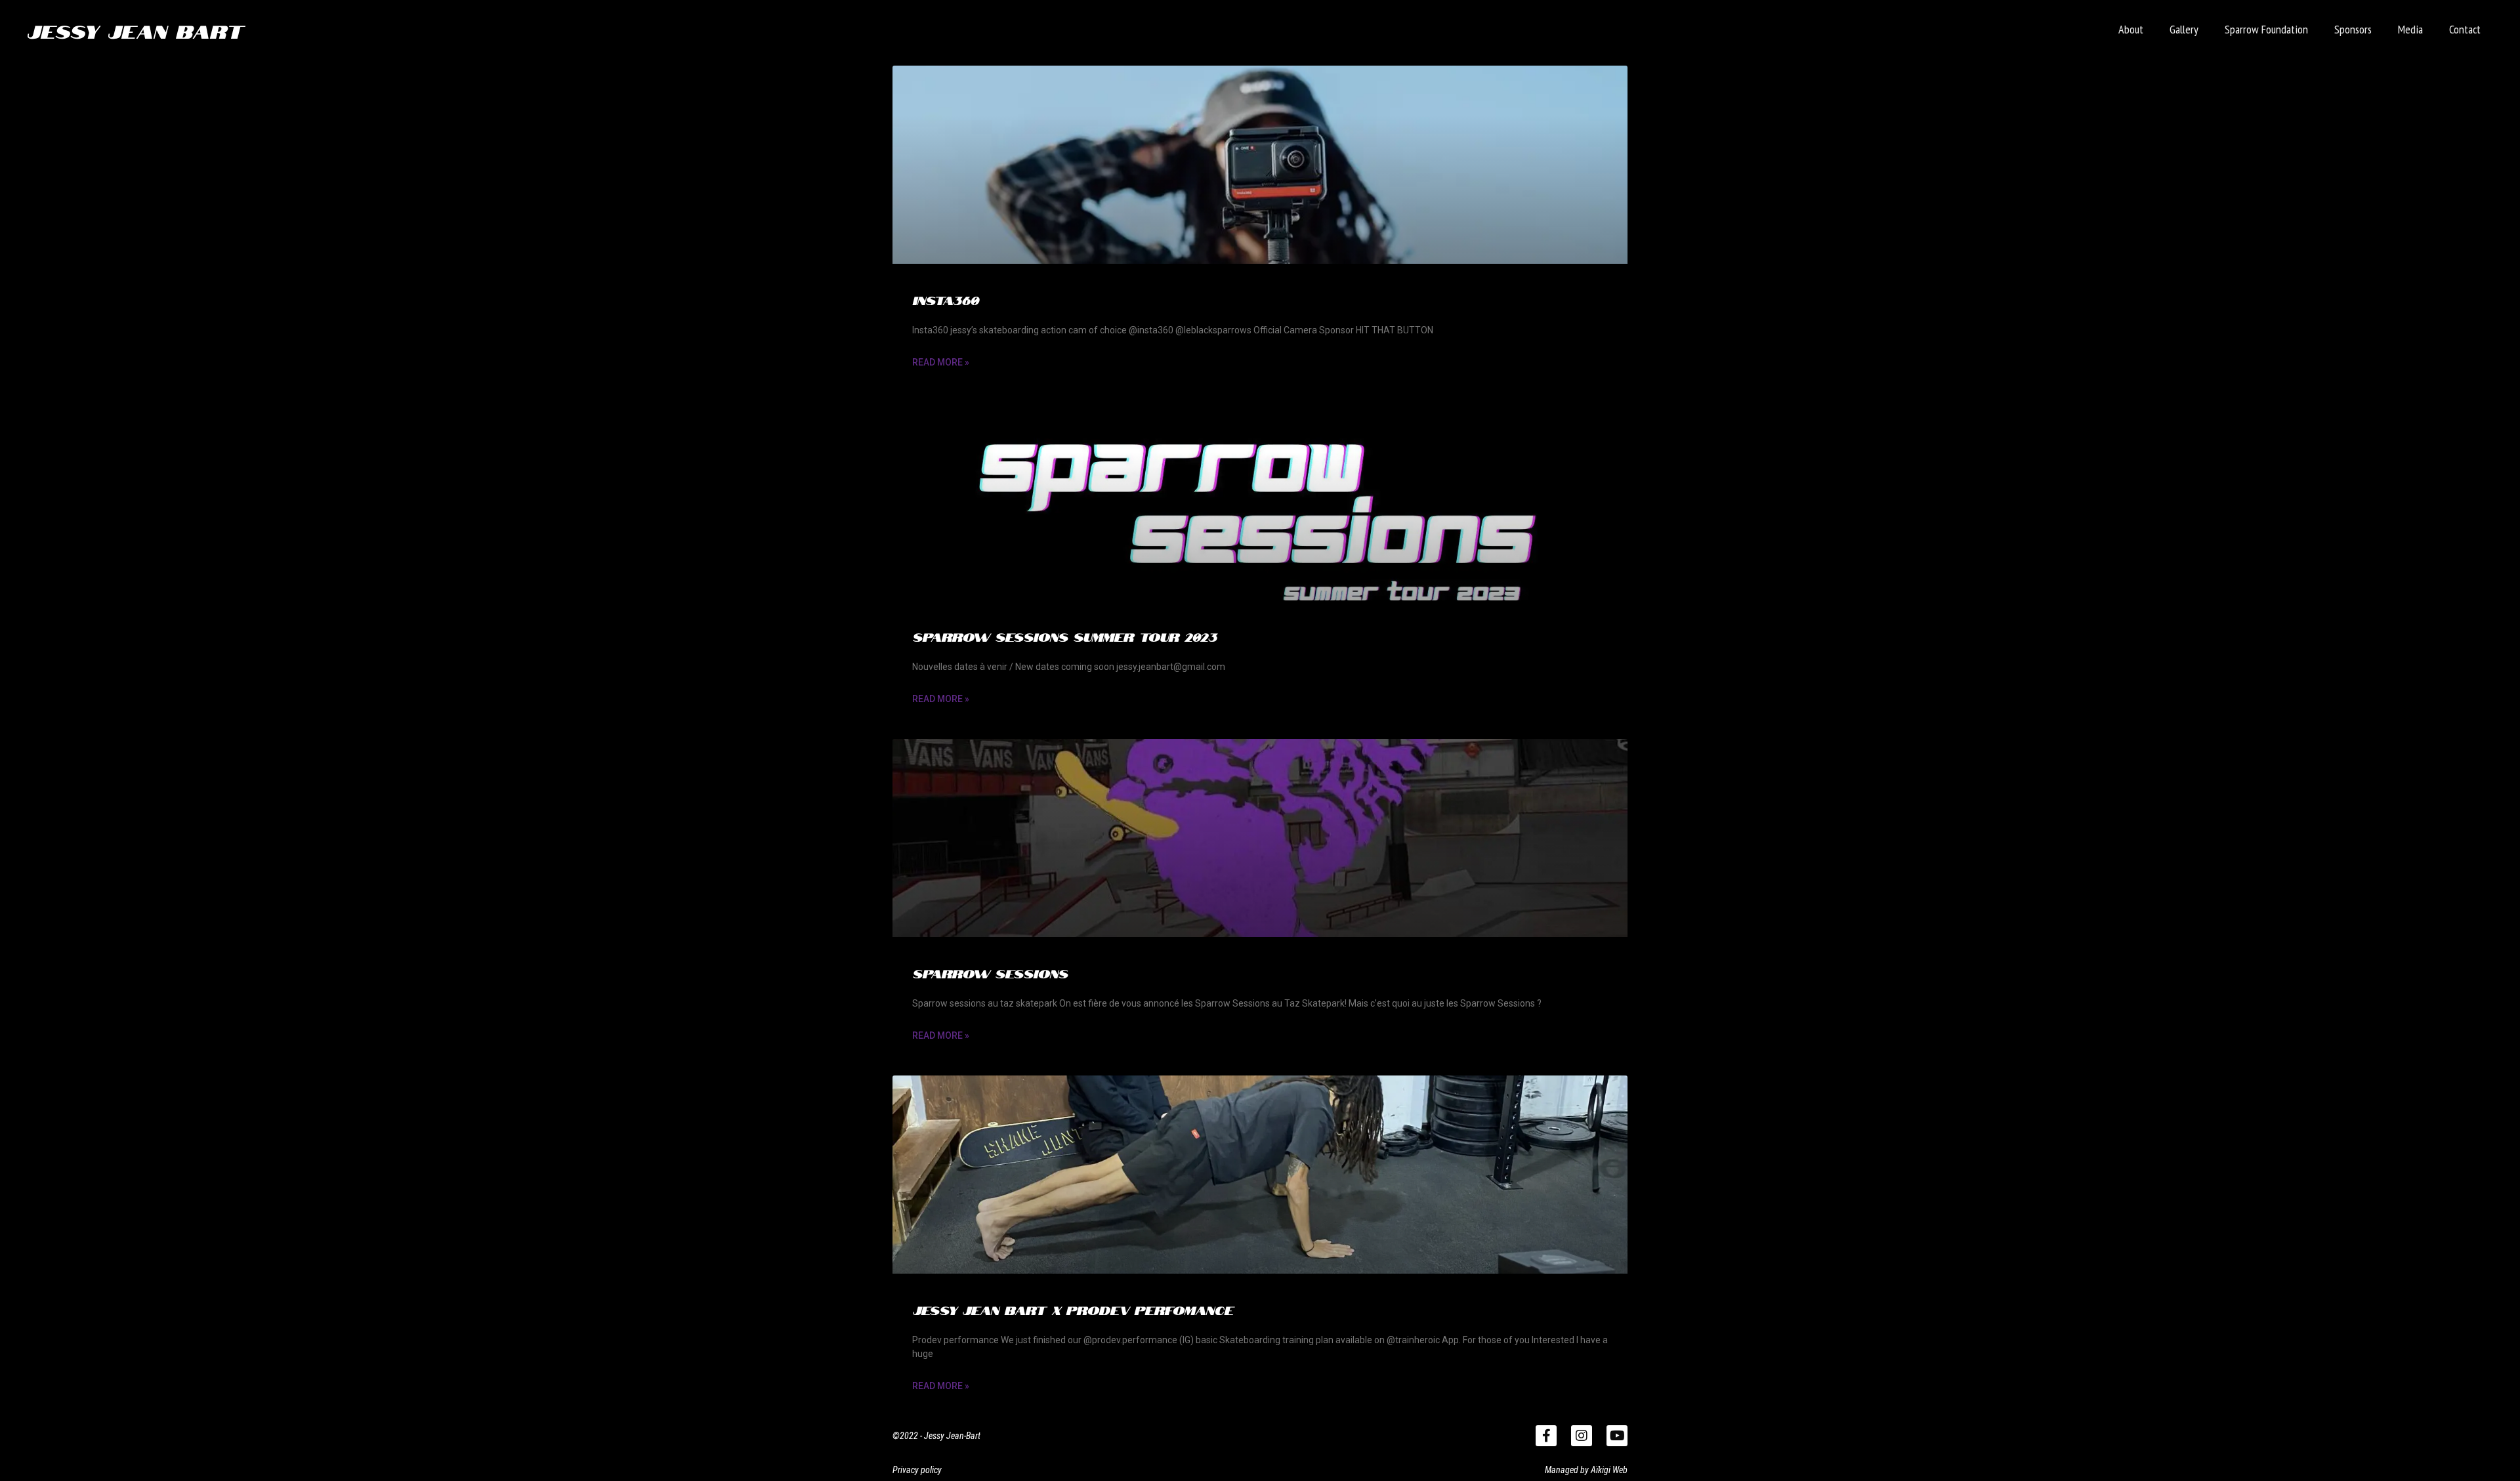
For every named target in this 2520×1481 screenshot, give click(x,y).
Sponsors (2353, 29)
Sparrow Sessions (990, 972)
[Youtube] (1617, 1436)
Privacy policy (917, 1470)
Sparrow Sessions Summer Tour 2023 (1064, 636)
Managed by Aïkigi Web (1586, 1470)
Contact (2465, 29)
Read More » (941, 362)
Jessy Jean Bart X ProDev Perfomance (1073, 1309)
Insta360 (945, 299)
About (2131, 29)
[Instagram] (1582, 1436)
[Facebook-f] (1546, 1436)
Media (2410, 29)
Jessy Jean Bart (135, 30)
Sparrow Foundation (2266, 29)
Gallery (2184, 29)
